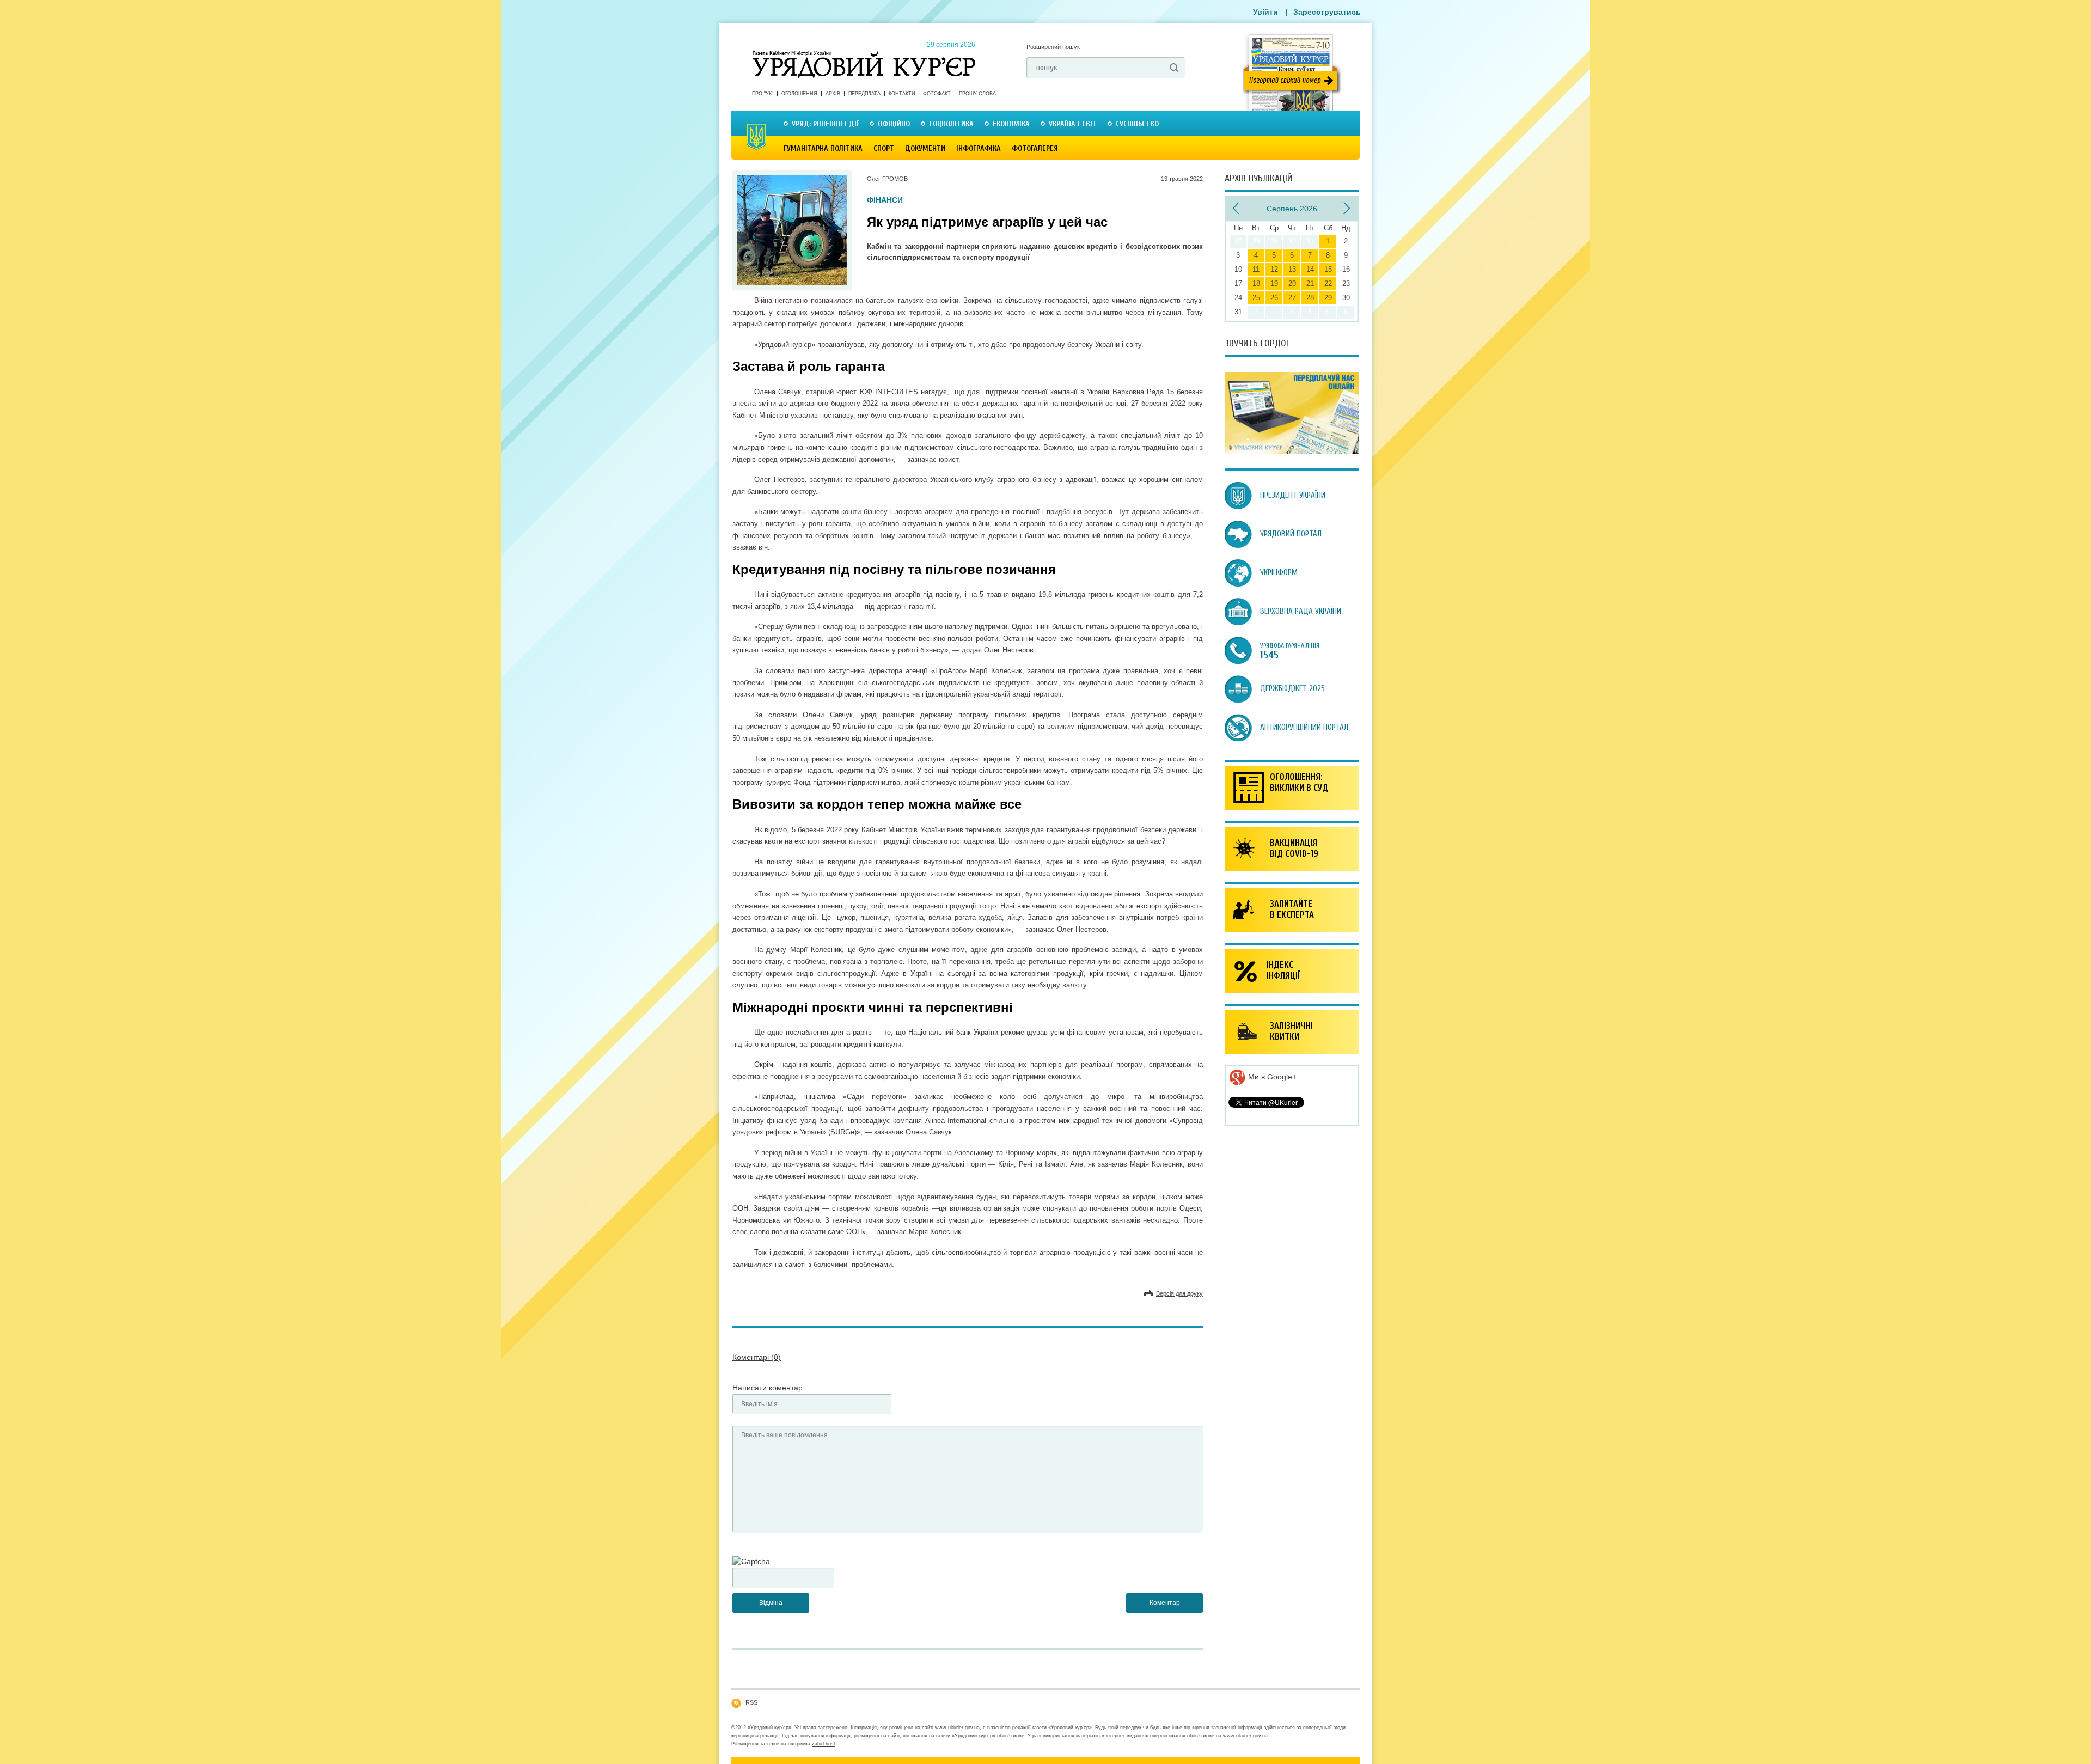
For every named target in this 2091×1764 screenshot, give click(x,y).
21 (1310, 283)
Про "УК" (763, 94)
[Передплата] (1292, 451)
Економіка (1011, 124)
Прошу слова (977, 94)
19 (1274, 283)
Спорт (884, 148)
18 (1256, 283)
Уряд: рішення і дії (825, 124)
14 (1310, 269)
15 (1328, 269)
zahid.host (824, 1744)
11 (1256, 269)
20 (1292, 283)
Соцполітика (951, 124)
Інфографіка (979, 148)
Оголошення (799, 94)
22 (1328, 283)
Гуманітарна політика (823, 148)
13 (1292, 269)
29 (1328, 298)
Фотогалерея (1035, 148)
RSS (751, 1702)
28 (1310, 298)
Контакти (902, 94)
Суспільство (1137, 124)
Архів (833, 94)
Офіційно (894, 124)
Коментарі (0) (757, 1357)
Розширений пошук (1053, 47)
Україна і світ (1073, 124)
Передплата (864, 94)
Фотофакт (937, 94)
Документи (925, 148)
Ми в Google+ (1271, 1077)
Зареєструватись (1327, 12)
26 (1274, 298)
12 (1274, 269)
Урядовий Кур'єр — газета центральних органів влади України (864, 54)
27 (1292, 298)
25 (1256, 298)
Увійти (1265, 12)
